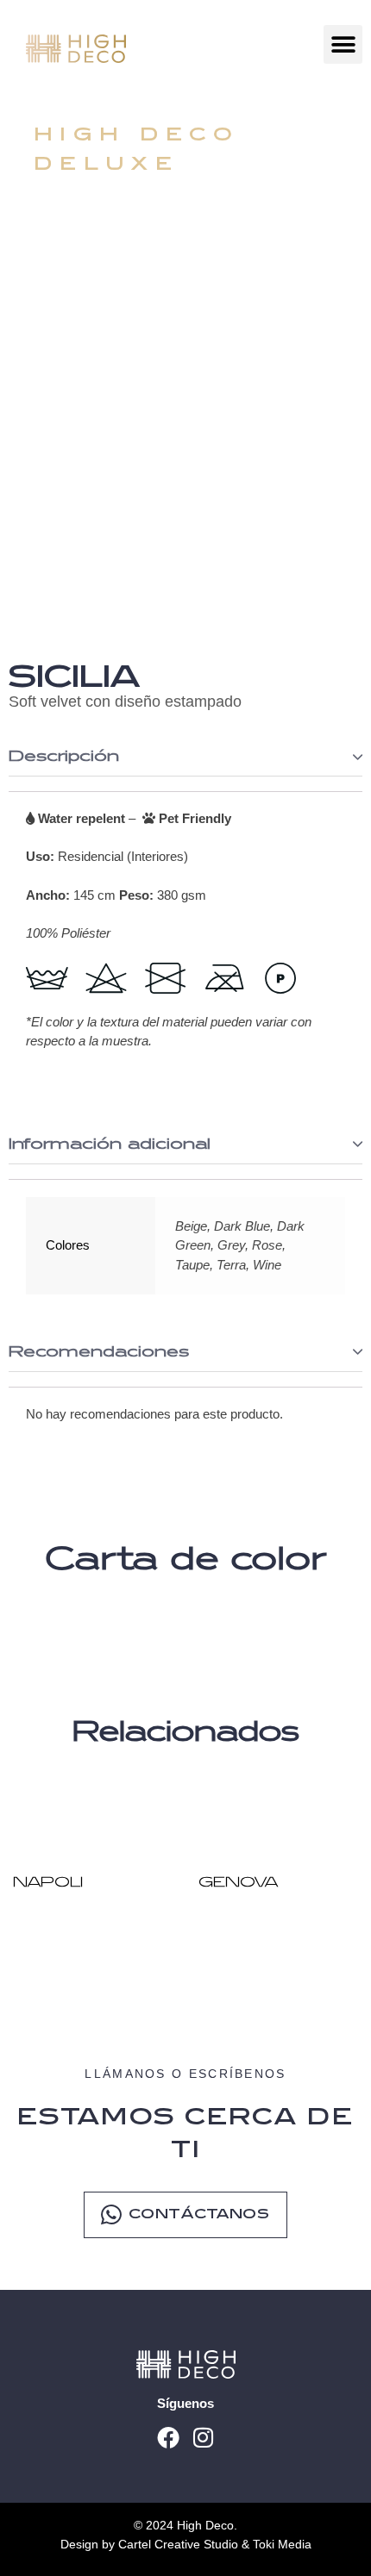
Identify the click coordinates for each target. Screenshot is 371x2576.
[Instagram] (204, 2437)
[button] (343, 44)
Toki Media (282, 2544)
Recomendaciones (99, 1352)
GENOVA (238, 1883)
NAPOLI (48, 1883)
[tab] (185, 757)
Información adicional (110, 1145)
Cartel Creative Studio (180, 2544)
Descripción (64, 757)
